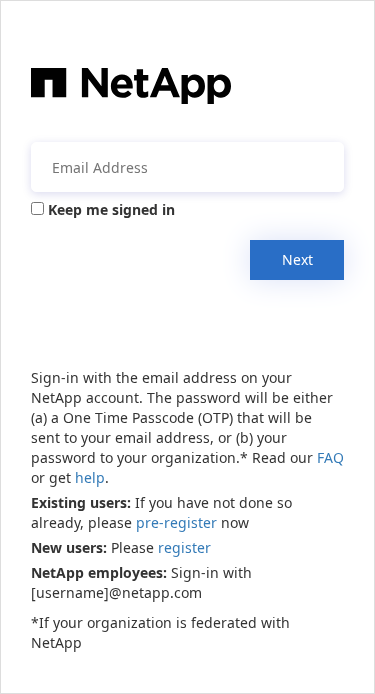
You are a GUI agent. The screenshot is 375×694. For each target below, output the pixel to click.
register (184, 547)
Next (297, 259)
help (90, 477)
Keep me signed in (111, 209)
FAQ (330, 457)
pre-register (176, 522)
